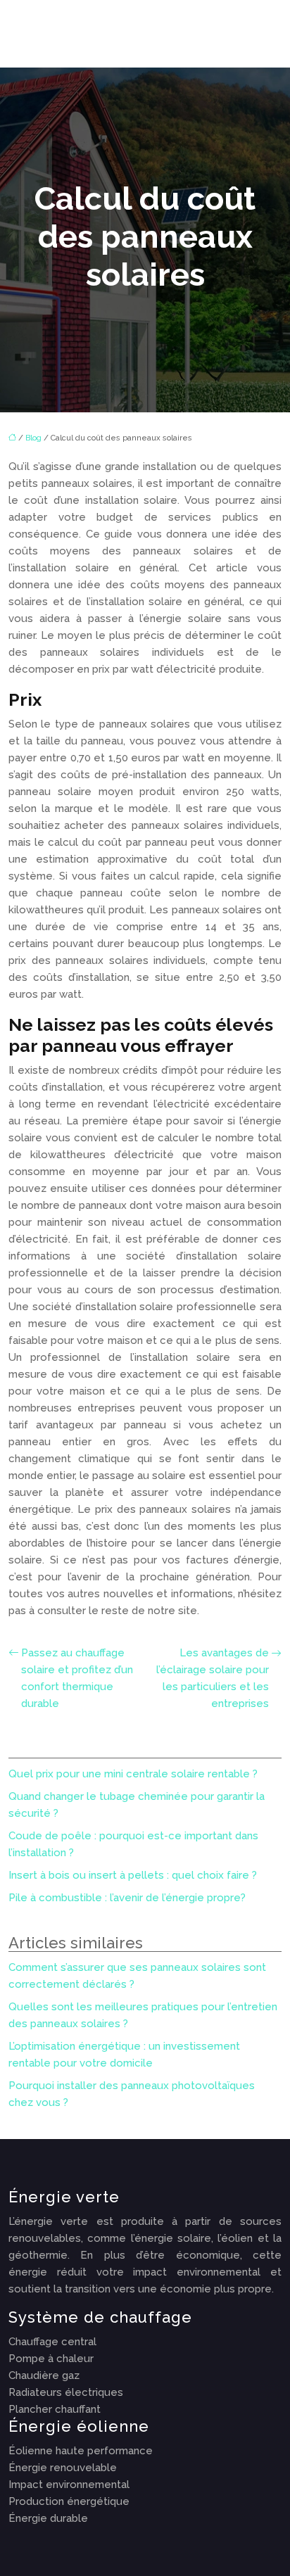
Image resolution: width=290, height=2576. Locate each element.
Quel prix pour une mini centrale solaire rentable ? (133, 1774)
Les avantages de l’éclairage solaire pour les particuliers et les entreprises (213, 1678)
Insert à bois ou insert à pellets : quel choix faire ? (133, 1875)
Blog (33, 438)
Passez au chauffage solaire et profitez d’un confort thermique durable (77, 1678)
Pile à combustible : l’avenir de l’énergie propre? (127, 1898)
